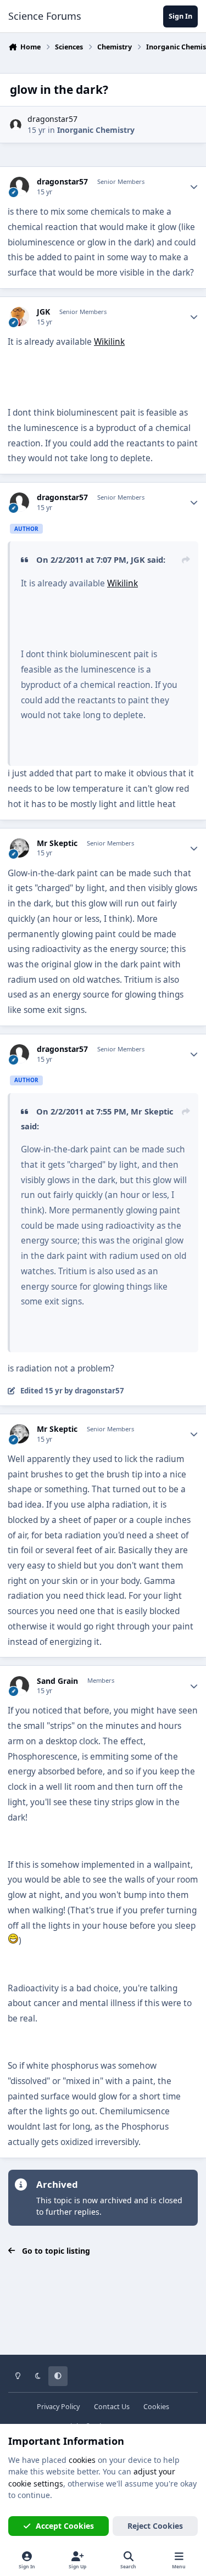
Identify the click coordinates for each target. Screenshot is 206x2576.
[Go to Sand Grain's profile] (20, 1686)
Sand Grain (57, 1681)
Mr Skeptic (57, 843)
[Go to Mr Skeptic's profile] (20, 848)
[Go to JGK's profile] (20, 317)
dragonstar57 (52, 119)
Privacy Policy (58, 2407)
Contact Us (112, 2407)
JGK (43, 312)
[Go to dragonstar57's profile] (16, 125)
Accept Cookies (65, 2526)
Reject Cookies (155, 2526)
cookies (82, 2460)
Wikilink (109, 342)
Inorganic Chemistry (96, 130)
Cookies (156, 2407)
